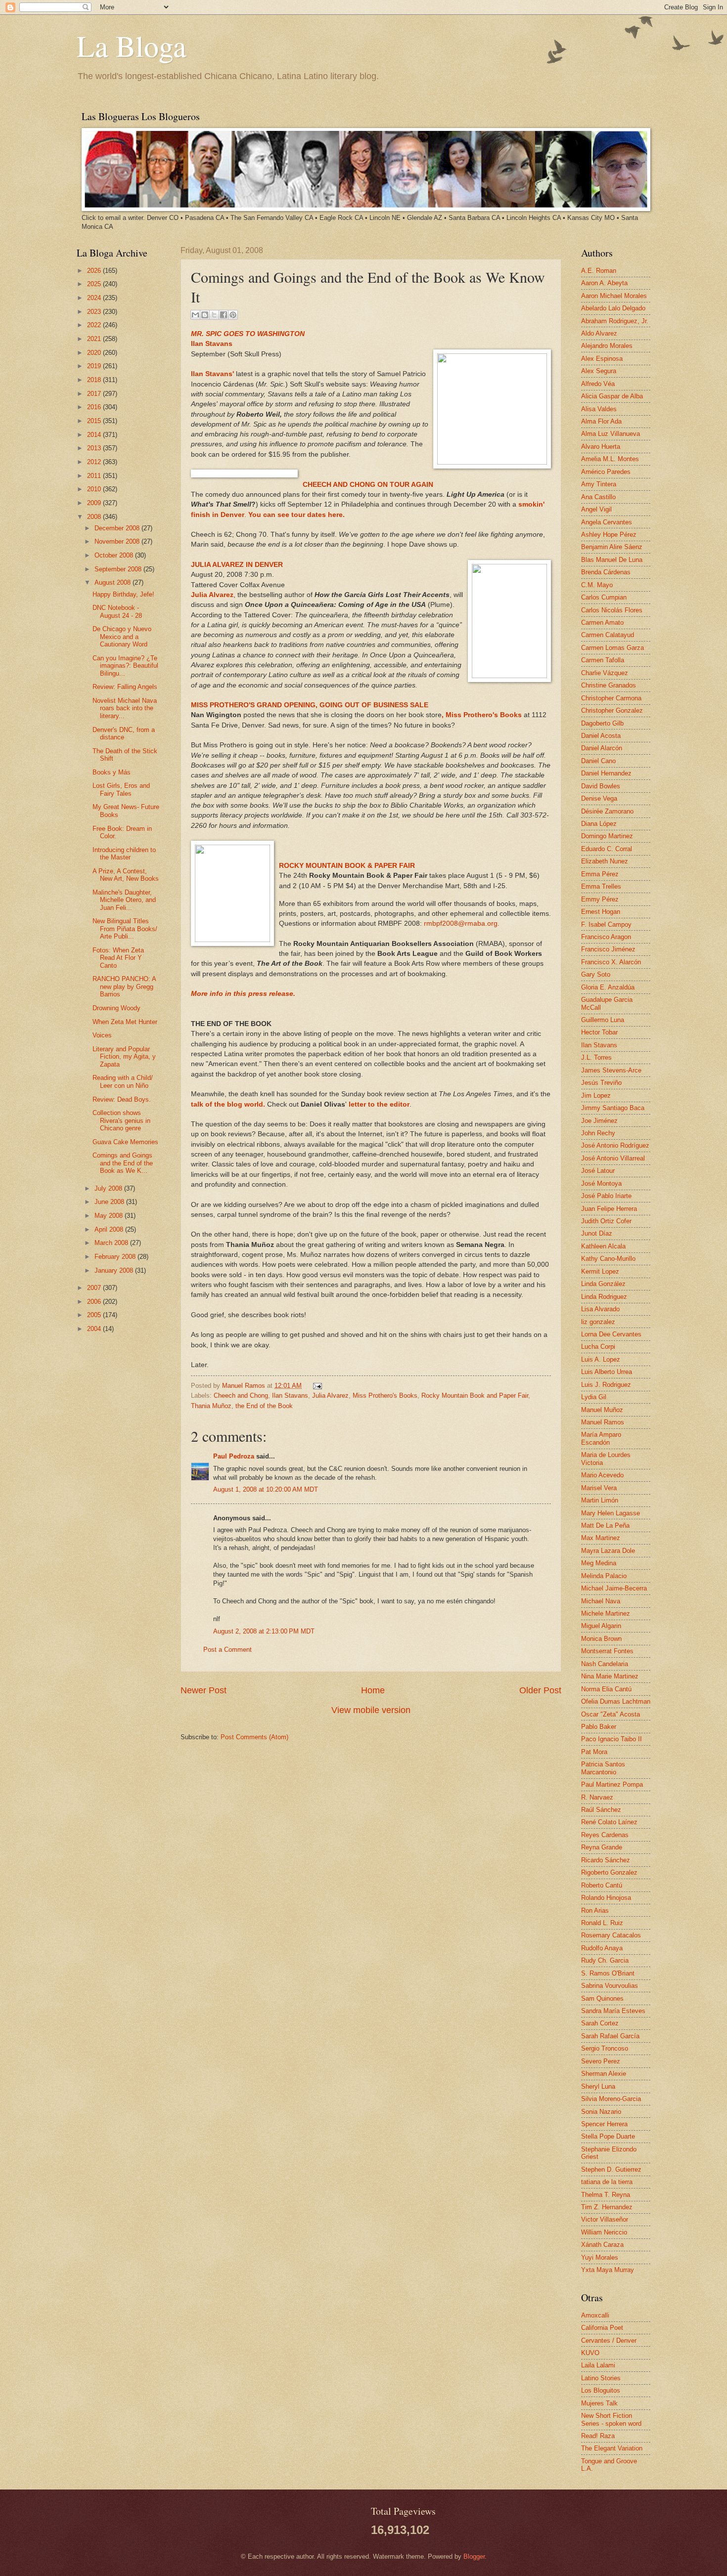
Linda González (603, 1284)
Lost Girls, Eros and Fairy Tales (121, 789)
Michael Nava (601, 1601)
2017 (95, 394)
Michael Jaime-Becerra (614, 1588)
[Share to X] (214, 315)
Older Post (540, 1690)
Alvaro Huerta (601, 447)
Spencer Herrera (604, 2124)
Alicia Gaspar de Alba (612, 396)
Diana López (599, 824)
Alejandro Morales (607, 346)
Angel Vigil (596, 509)
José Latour (598, 1171)
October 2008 (115, 555)
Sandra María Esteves (613, 2011)
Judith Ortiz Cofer (606, 1221)
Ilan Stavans (290, 1395)
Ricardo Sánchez (606, 1860)
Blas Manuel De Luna (612, 560)
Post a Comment (227, 1650)
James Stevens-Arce (611, 1070)
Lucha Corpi (598, 1347)
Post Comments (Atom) (254, 1737)
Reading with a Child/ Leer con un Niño (123, 1081)
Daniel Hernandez (606, 773)
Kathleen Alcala (603, 1246)
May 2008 (110, 1216)
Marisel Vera (599, 1488)
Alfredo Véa (598, 384)
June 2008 (110, 1202)
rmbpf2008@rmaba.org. (462, 923)
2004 (95, 1329)
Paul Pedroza (234, 1456)
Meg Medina (599, 1563)
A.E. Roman (599, 271)
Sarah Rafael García (610, 2036)
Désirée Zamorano (607, 811)
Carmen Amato (602, 623)
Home (373, 1690)
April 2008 (110, 1229)
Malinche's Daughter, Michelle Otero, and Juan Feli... (124, 900)
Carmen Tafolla (603, 660)
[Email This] (195, 315)
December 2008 (118, 528)
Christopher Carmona (611, 698)
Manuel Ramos (245, 1386)
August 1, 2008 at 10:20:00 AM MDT (266, 1489)
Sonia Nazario (601, 2112)
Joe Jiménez (599, 1121)
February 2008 (116, 1257)
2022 (95, 325)
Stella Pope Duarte (608, 2136)
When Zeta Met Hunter (125, 1022)
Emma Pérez (600, 874)
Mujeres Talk (599, 2403)
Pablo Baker (599, 1727)
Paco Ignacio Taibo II (612, 1739)
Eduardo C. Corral (607, 849)
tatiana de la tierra (607, 2182)
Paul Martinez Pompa (612, 1784)
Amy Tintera (599, 484)
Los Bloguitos (601, 2390)
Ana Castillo (598, 497)
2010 (95, 489)
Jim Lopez (596, 1095)
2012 (95, 462)
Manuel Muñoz (602, 1410)
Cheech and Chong (241, 1395)
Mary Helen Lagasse (611, 1513)
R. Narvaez (597, 1797)
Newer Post (204, 1690)
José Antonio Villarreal (613, 1158)
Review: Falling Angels (125, 687)
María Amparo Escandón (601, 1438)
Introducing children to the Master (124, 854)
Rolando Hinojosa (606, 1898)
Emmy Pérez (600, 899)
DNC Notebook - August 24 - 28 (117, 611)
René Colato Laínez (609, 1822)
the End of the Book (264, 1406)
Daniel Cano (598, 761)
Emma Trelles (601, 886)
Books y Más (112, 772)
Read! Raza (598, 2436)
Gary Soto (596, 974)
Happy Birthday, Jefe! (123, 594)
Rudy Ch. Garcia (605, 1960)
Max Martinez (601, 1538)
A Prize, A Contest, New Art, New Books (126, 875)
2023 (95, 312)
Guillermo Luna (603, 1020)
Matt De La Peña (605, 1525)
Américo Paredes (606, 472)
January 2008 (115, 1270)
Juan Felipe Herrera (609, 1209)
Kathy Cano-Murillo (608, 1259)
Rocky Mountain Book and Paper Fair (475, 1395)
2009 (95, 503)
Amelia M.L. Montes (610, 459)
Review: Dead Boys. (122, 1099)
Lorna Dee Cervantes (611, 1334)
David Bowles (601, 786)
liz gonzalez (598, 1322)
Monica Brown (601, 1639)
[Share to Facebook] (224, 315)
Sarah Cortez (600, 2023)
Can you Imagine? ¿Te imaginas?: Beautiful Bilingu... (125, 666)
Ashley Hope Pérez (609, 535)
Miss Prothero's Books (385, 1395)
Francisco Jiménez (608, 949)
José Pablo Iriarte (606, 1196)
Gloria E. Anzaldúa (608, 987)
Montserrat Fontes (607, 1651)
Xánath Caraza (602, 2245)
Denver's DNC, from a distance (124, 733)
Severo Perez (601, 2061)
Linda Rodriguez (604, 1297)
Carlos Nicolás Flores (612, 610)
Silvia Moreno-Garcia (611, 2099)
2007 (95, 1288)
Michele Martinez (606, 1613)
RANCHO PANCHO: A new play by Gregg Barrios (124, 987)
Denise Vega (599, 798)
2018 (95, 380)
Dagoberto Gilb (602, 723)
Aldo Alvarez (599, 333)
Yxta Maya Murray (608, 2270)
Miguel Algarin (601, 1626)
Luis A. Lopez (601, 1359)
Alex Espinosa (602, 359)
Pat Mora (594, 1752)
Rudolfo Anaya (602, 1948)
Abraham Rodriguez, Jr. (615, 321)
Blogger (474, 2556)
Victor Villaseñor (605, 2219)
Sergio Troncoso (605, 2048)
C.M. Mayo (597, 585)
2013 (95, 448)
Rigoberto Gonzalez (609, 1872)
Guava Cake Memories (125, 1142)
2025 (95, 284)
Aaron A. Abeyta (604, 283)
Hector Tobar (599, 1032)
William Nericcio (604, 2232)
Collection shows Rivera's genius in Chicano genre (121, 1120)
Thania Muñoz (211, 1406)
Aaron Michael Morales (614, 296)
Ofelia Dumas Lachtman (616, 1701)
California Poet (602, 2328)
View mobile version (371, 1710)
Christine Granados (609, 685)
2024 (95, 298)
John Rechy (598, 1133)
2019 (95, 366)
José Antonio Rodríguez (615, 1145)
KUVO (590, 2353)
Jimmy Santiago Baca (613, 1108)
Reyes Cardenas (605, 1835)
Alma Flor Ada (601, 421)
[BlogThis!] (205, 315)
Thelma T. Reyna (606, 2195)
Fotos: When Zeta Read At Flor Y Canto (118, 958)
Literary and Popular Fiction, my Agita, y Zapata (124, 1057)
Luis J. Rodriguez (606, 1385)
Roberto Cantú (602, 1885)
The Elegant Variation (612, 2448)
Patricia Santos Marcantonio (603, 1768)
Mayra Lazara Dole (608, 1551)
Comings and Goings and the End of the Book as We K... (123, 1163)
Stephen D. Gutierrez (611, 2169)
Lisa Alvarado (600, 1309)
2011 (95, 476)
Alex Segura (599, 371)
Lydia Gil (594, 1397)
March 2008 (112, 1243)
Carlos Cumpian (604, 597)
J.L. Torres (596, 1057)
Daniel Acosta (601, 736)
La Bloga (132, 45)
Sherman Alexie (604, 2074)
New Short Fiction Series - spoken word (611, 2419)
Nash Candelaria (605, 1664)
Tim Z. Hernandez (607, 2207)
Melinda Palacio (604, 1576)
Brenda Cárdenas (606, 572)
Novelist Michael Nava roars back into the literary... (125, 708)
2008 (95, 517)
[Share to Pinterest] (233, 315)
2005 (95, 1315)
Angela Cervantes (607, 522)
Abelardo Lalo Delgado (613, 308)
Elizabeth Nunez (605, 861)
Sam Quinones (602, 1998)
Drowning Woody (116, 1008)
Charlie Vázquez (605, 673)
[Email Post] (316, 1386)
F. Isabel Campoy (606, 924)
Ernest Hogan (601, 912)
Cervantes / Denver (609, 2340)
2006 (95, 1302)
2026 (95, 271)
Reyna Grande (602, 1847)
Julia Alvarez (330, 1395)
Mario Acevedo (602, 1475)
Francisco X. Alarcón (611, 962)
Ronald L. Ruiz (602, 1923)
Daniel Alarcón (602, 748)
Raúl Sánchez (601, 1810)
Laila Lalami (598, 2365)
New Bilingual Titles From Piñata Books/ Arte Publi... (125, 929)
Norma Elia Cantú (606, 1689)
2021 (95, 339)
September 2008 (119, 569)
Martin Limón (600, 1500)
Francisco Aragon (606, 937)
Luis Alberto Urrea (607, 1372)
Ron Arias (595, 1911)
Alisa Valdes (599, 409)
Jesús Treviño (601, 1083)
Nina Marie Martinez (610, 1676)
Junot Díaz (597, 1233)
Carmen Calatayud (608, 635)
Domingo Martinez (607, 836)
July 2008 (109, 1188)
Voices (102, 1035)
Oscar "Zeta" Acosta (611, 1714)
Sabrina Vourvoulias (610, 1986)
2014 (95, 435)
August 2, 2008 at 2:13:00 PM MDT (264, 1631)
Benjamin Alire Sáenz (612, 547)
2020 (95, 353)
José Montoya (601, 1183)
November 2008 (118, 541)
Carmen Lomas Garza (613, 648)
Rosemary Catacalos (611, 1935)
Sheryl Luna (598, 2086)
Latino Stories (601, 2378)
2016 (95, 407)
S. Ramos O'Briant (608, 1973)
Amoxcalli (595, 2315)
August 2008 (114, 582)
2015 (95, 421)
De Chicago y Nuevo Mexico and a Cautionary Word (122, 637)
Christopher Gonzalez (612, 710)
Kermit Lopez (600, 1271)
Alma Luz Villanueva (611, 434)
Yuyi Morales (600, 2257)
